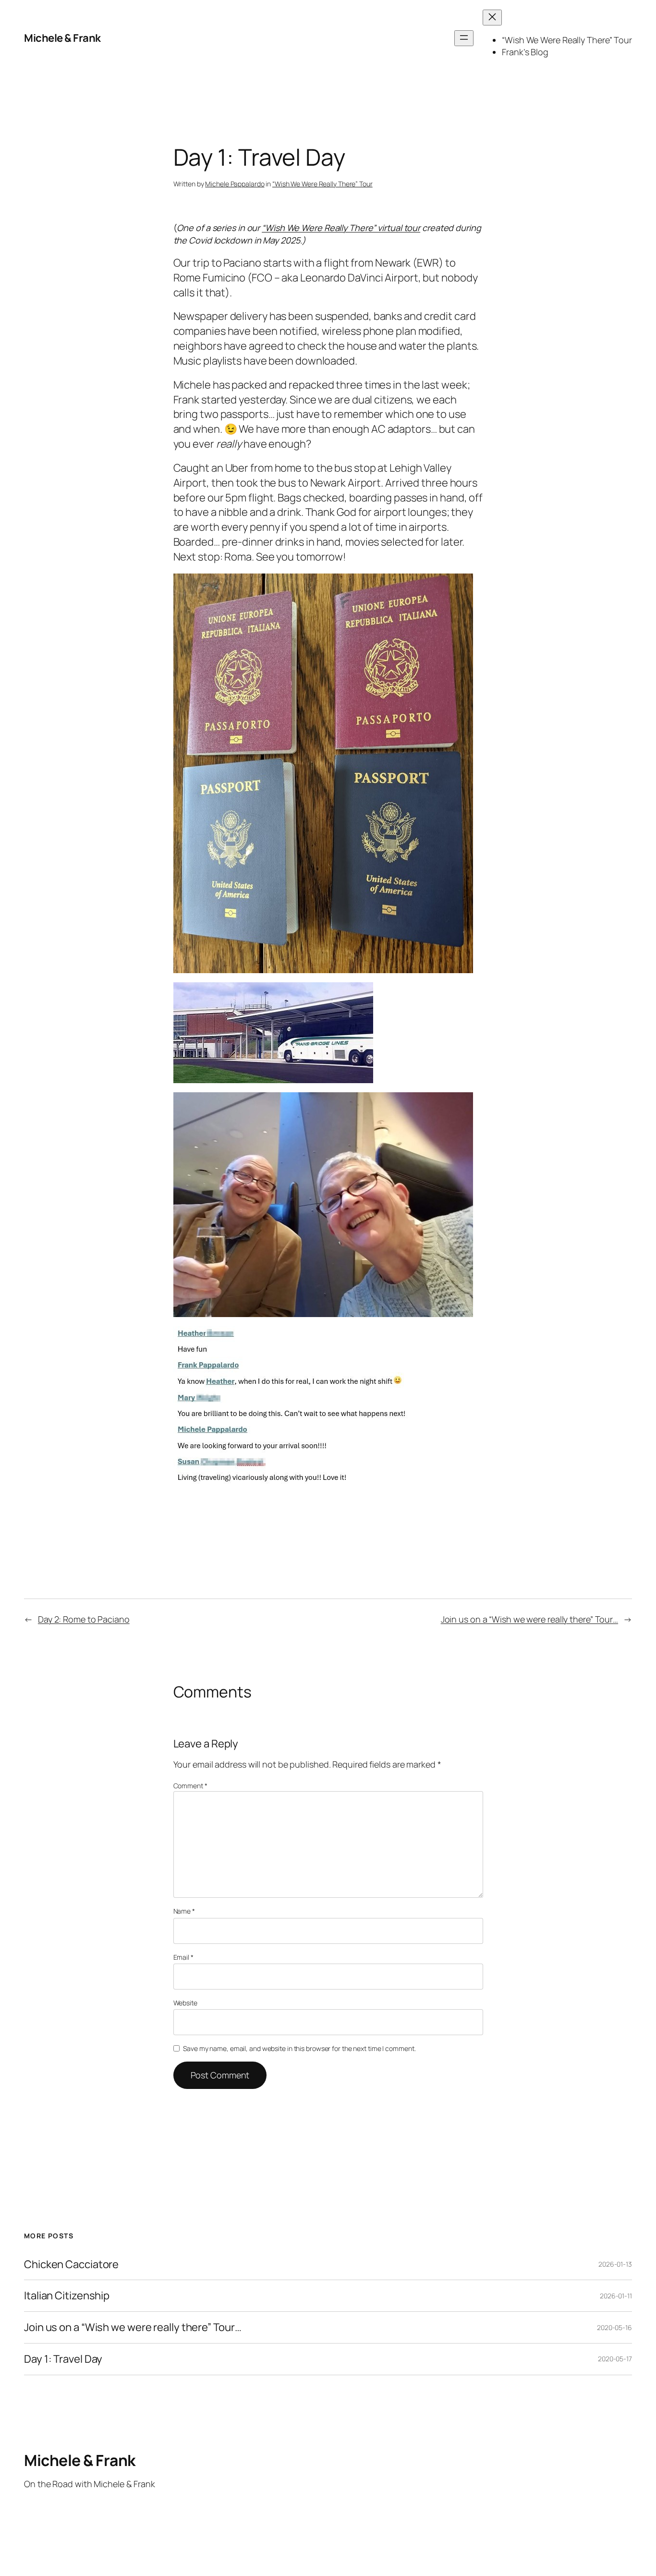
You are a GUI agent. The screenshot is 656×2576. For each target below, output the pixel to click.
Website (185, 2003)
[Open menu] (464, 38)
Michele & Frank (62, 38)
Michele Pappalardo (235, 184)
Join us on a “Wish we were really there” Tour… (529, 1619)
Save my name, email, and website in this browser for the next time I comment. (299, 2048)
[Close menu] (492, 18)
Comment (190, 1786)
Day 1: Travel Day (63, 2359)
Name (184, 1911)
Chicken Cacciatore (71, 2265)
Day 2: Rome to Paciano (84, 1619)
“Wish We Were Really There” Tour (322, 184)
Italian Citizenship (67, 2296)
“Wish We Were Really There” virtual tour (341, 228)
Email (183, 1957)
